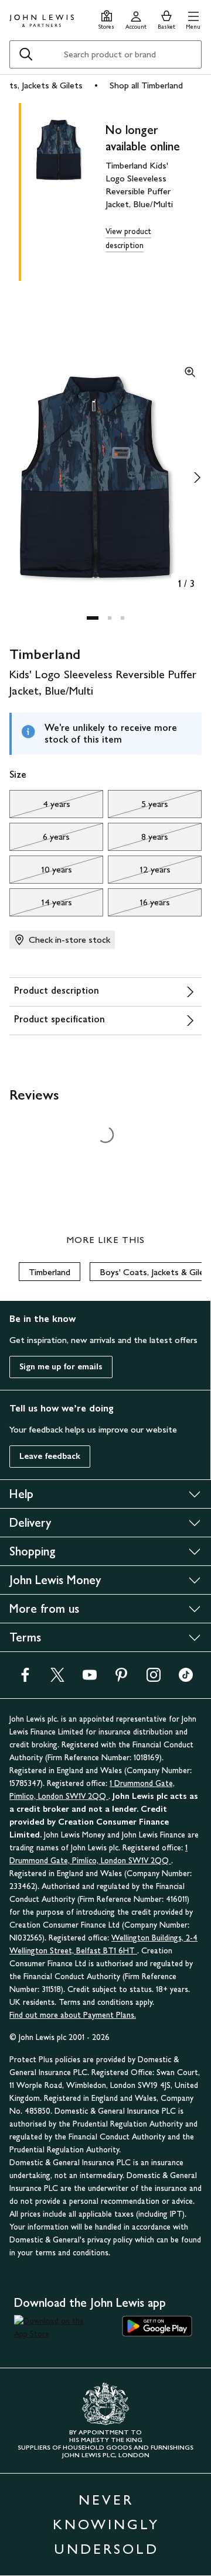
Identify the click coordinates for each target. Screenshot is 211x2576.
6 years (40, 840)
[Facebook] (25, 1679)
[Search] (26, 54)
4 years (40, 807)
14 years (41, 905)
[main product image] (68, 190)
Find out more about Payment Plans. (73, 2015)
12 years (139, 873)
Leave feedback (50, 1456)
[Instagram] (154, 1679)
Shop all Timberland (146, 85)
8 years (138, 840)
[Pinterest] (121, 1679)
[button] (193, 18)
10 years (41, 873)
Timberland (50, 1272)
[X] (57, 1679)
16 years (139, 905)
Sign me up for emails (61, 1367)
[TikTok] (186, 1679)
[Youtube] (90, 1679)
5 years (138, 807)
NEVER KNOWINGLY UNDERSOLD (106, 2524)
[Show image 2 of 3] (197, 478)
